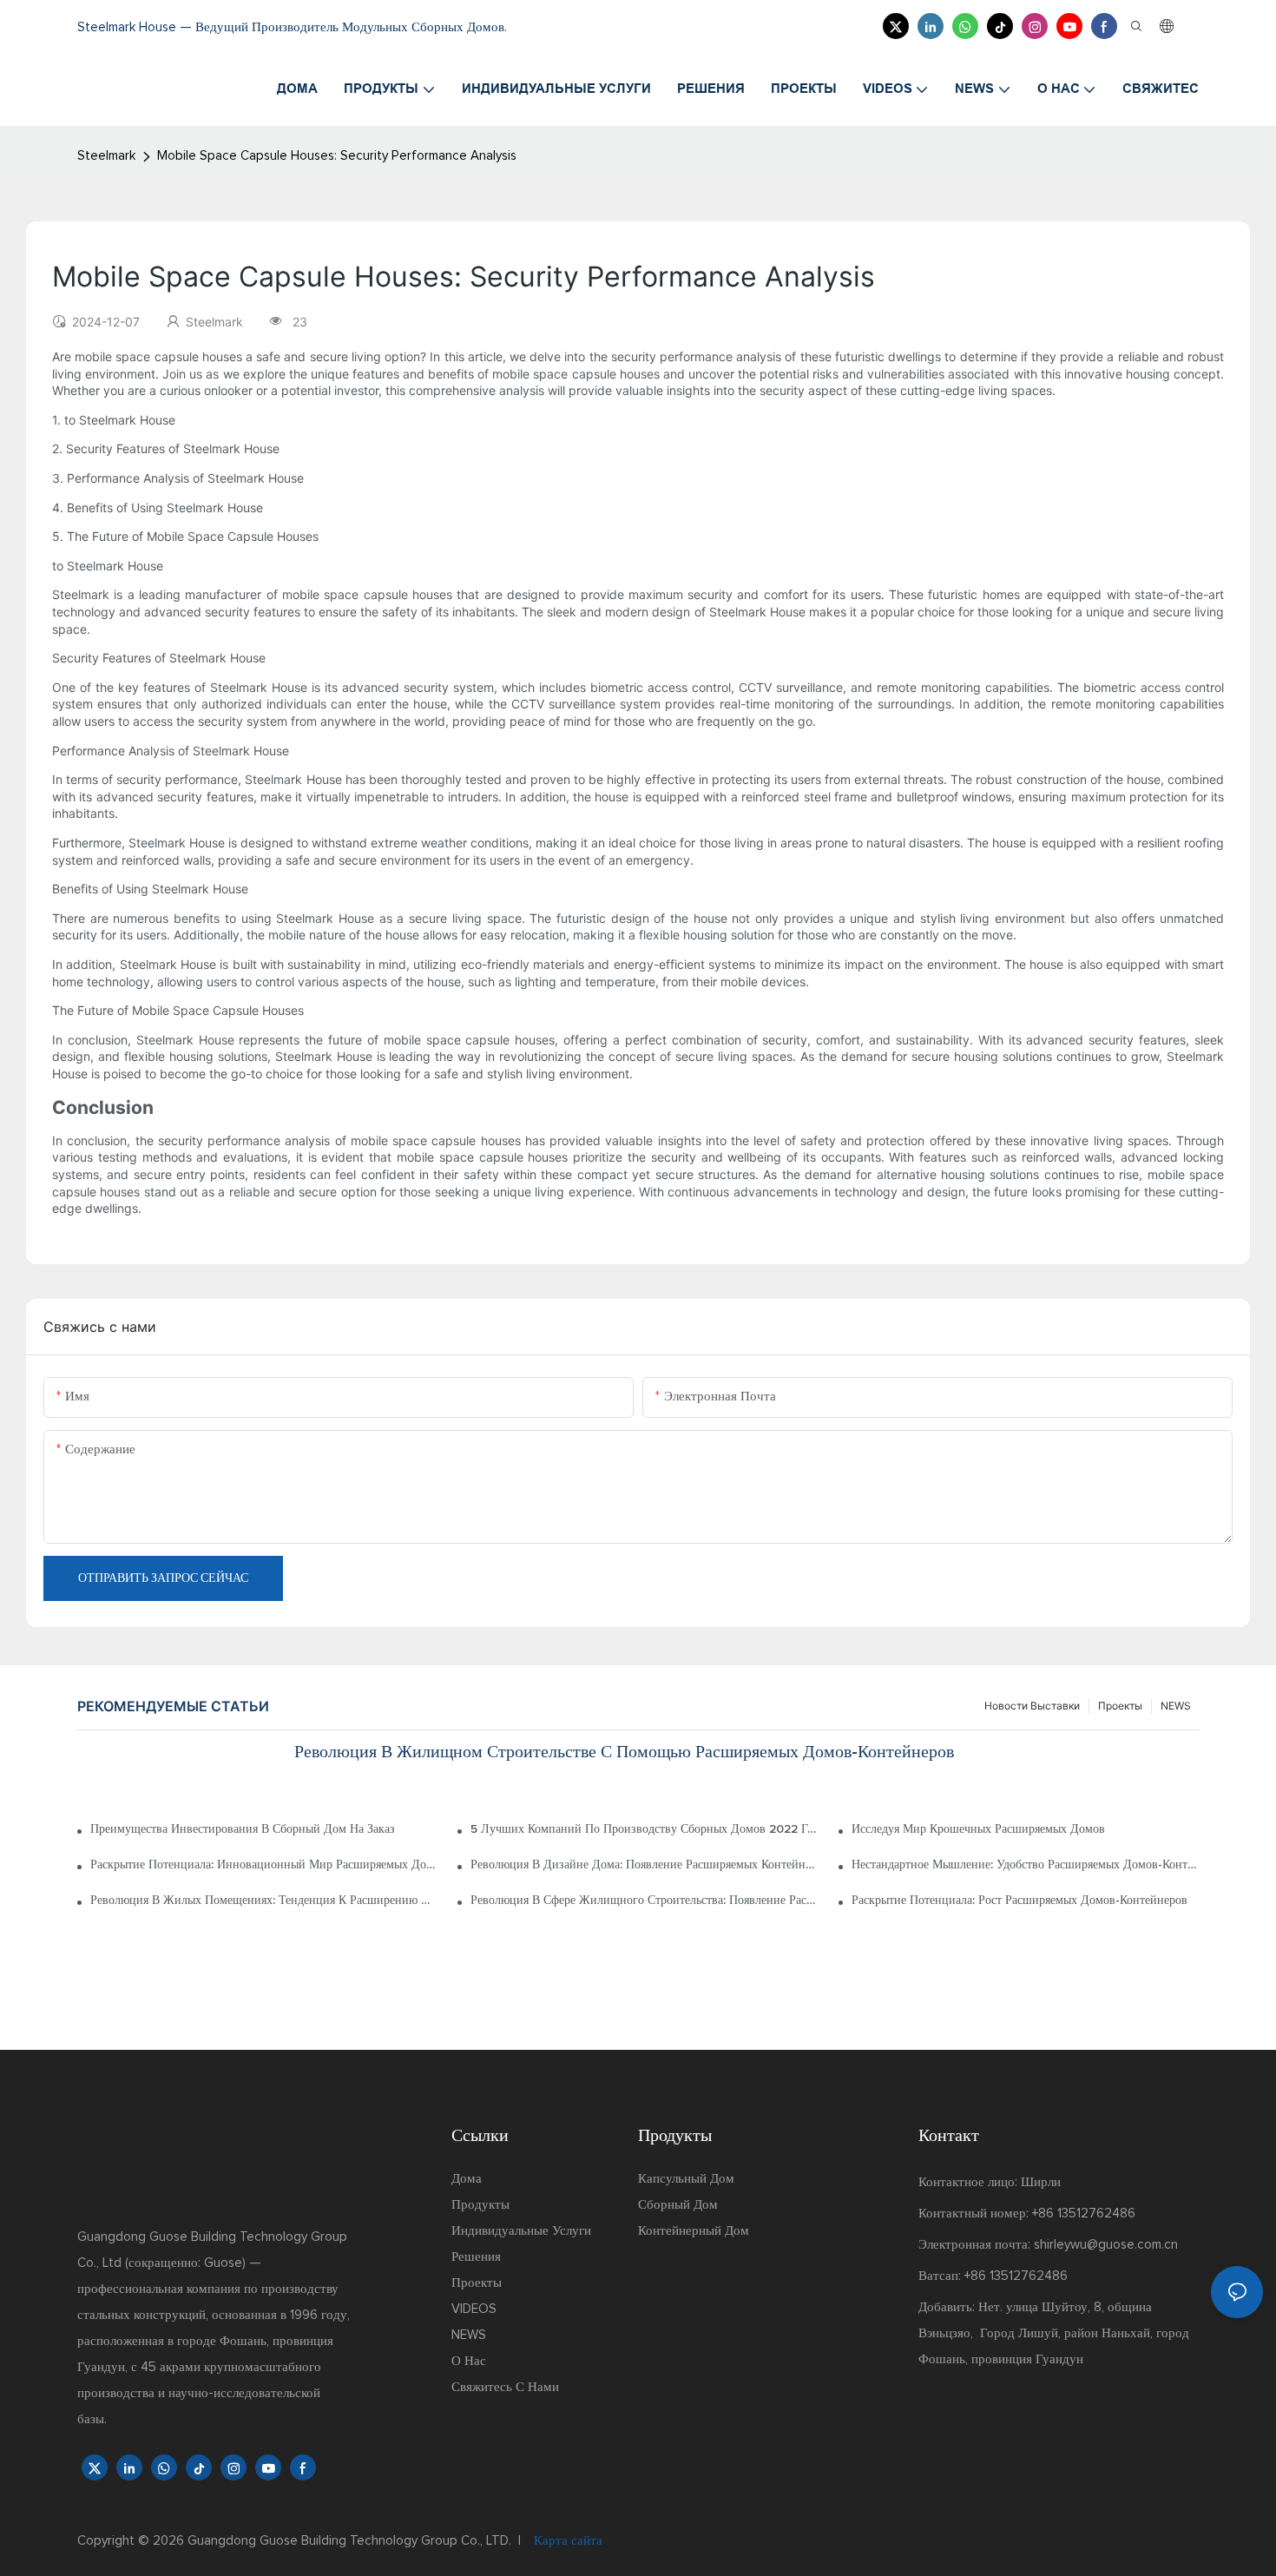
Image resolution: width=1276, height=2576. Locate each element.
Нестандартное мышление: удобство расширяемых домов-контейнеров (1025, 1865)
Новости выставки (1032, 1706)
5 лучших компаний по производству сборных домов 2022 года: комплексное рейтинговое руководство (644, 1829)
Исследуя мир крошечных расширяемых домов (978, 1829)
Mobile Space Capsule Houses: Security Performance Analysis (337, 156)
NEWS (1176, 1706)
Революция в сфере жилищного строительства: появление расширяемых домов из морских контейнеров (644, 1901)
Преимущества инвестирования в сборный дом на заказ (243, 1829)
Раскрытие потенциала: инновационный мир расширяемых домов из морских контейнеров (264, 1865)
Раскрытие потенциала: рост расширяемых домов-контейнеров (1019, 1901)
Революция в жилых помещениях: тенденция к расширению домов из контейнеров (264, 1901)
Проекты (1120, 1706)
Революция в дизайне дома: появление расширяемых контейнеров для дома (644, 1865)
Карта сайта (566, 2541)
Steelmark (106, 156)
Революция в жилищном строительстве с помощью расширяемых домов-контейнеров (624, 1752)
